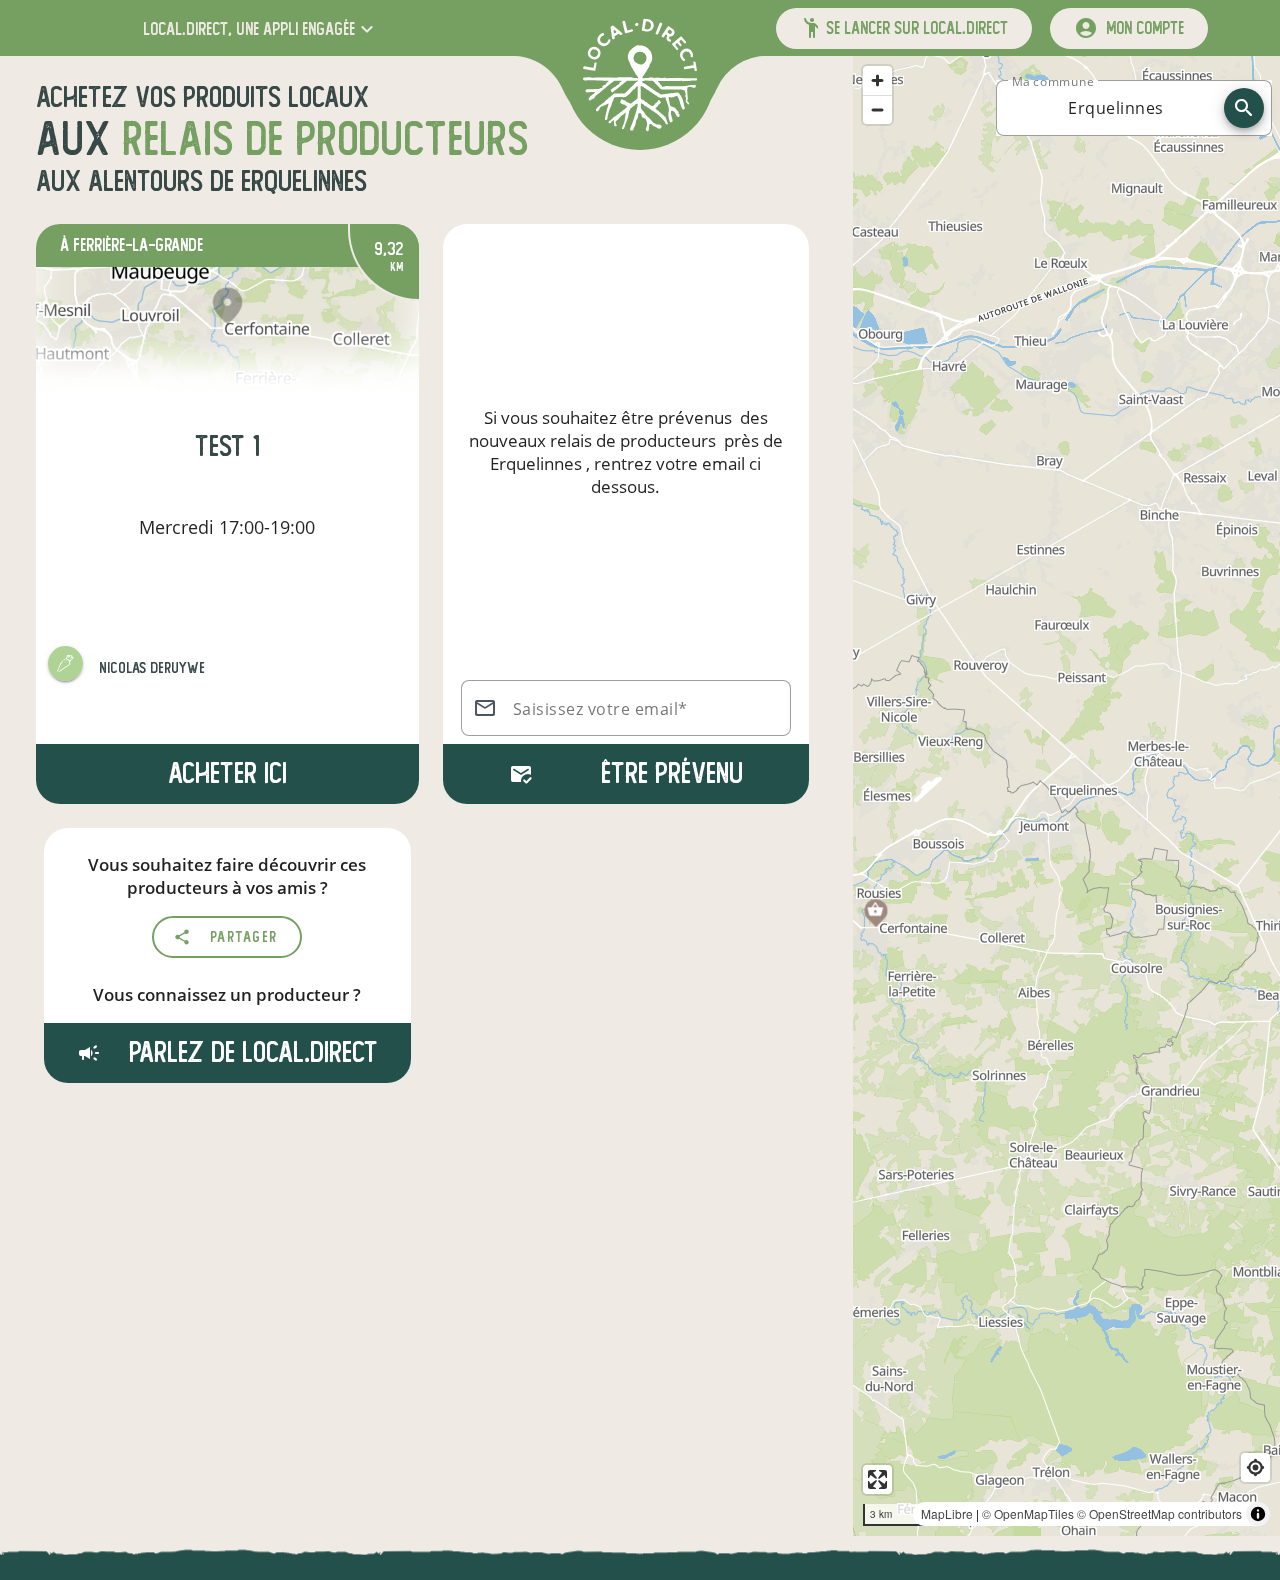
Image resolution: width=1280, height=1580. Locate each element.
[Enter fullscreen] (877, 1479)
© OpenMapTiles (1028, 1513)
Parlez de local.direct (250, 1052)
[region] (1066, 796)
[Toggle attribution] (1258, 1514)
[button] (260, 28)
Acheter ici (227, 773)
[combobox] (1116, 108)
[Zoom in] (877, 80)
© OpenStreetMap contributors (1159, 1513)
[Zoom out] (877, 109)
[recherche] (1244, 108)
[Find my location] (1255, 1467)
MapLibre (947, 1513)
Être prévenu (672, 773)
